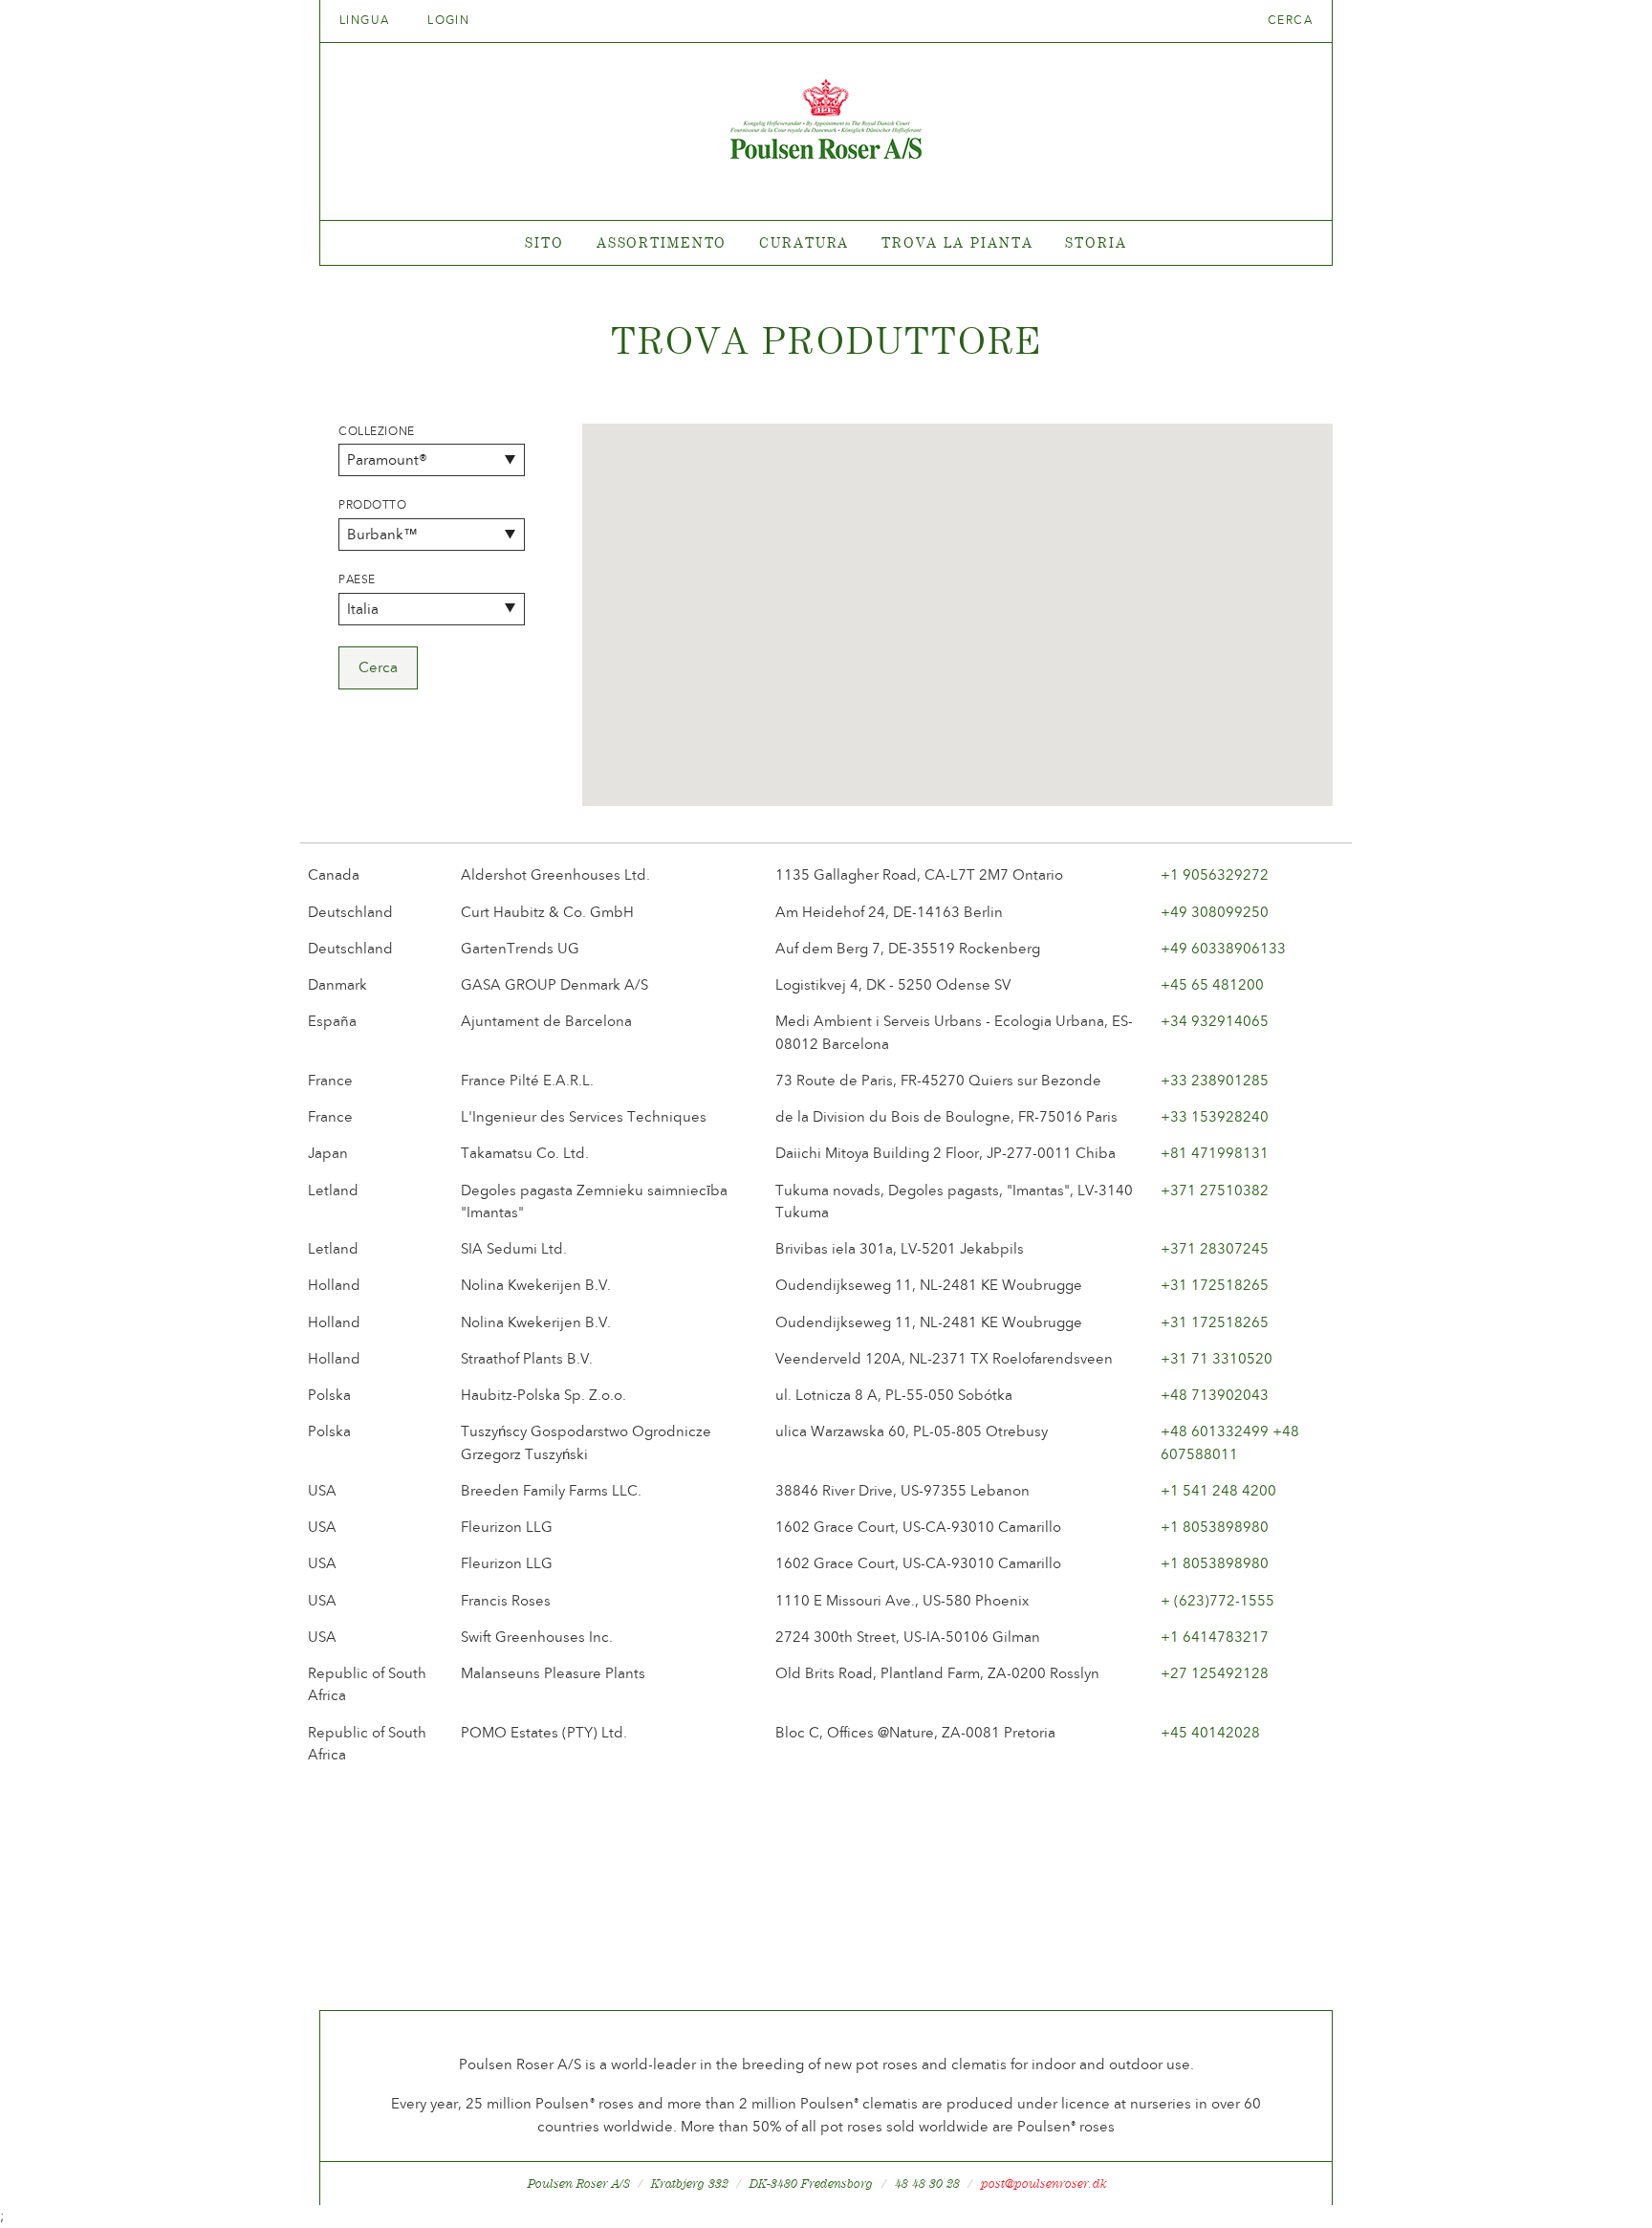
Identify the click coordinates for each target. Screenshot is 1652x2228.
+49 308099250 (1215, 912)
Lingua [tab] (367, 20)
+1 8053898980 (1215, 1527)
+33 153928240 (1215, 1117)
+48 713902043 (1215, 1395)
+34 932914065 (1215, 1021)
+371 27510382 (1215, 1190)
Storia (1096, 242)
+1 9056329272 (1215, 875)
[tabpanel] (826, 243)
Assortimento (662, 242)
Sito (544, 242)
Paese (357, 579)
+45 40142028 (1210, 1733)
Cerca (1290, 20)
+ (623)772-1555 (1217, 1601)
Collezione (377, 431)
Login (448, 20)
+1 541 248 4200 (1218, 1491)
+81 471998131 (1215, 1153)
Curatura (804, 242)
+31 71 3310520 (1217, 1359)
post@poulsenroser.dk (1044, 2184)
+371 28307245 (1215, 1249)
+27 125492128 (1215, 1673)
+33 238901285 (1215, 1081)
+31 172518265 (1215, 1285)
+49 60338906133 (1223, 949)
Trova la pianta (957, 242)
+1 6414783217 (1215, 1637)
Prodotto (373, 505)
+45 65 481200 (1212, 985)
